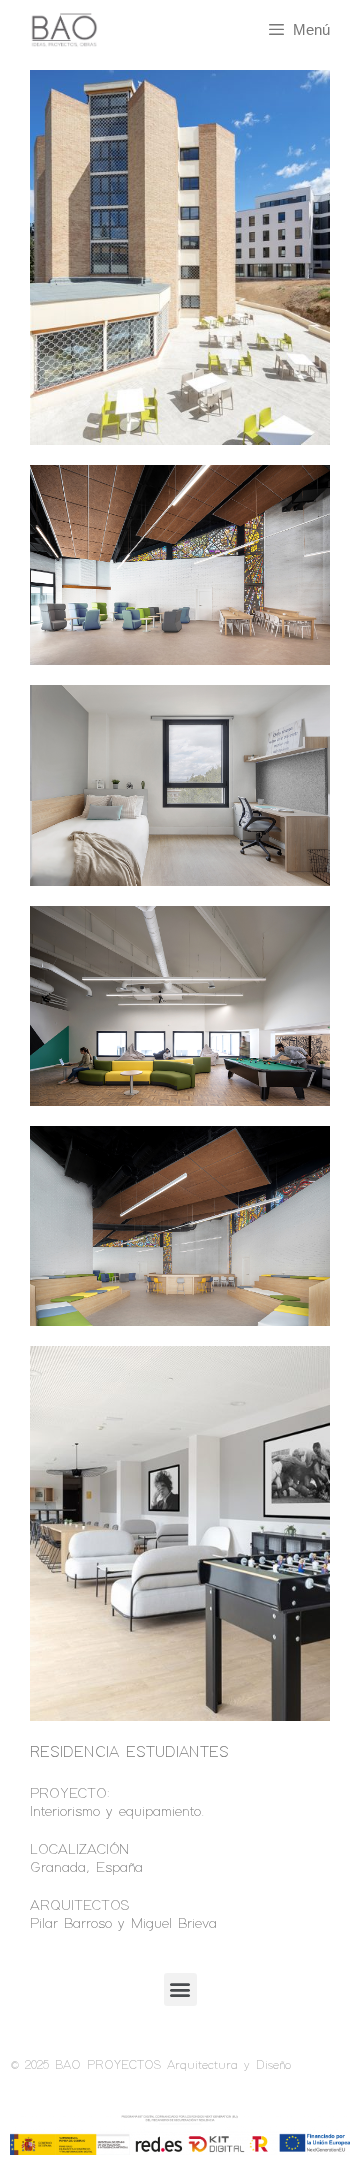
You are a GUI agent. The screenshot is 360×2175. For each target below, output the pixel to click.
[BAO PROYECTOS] (54, 30)
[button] (180, 1989)
